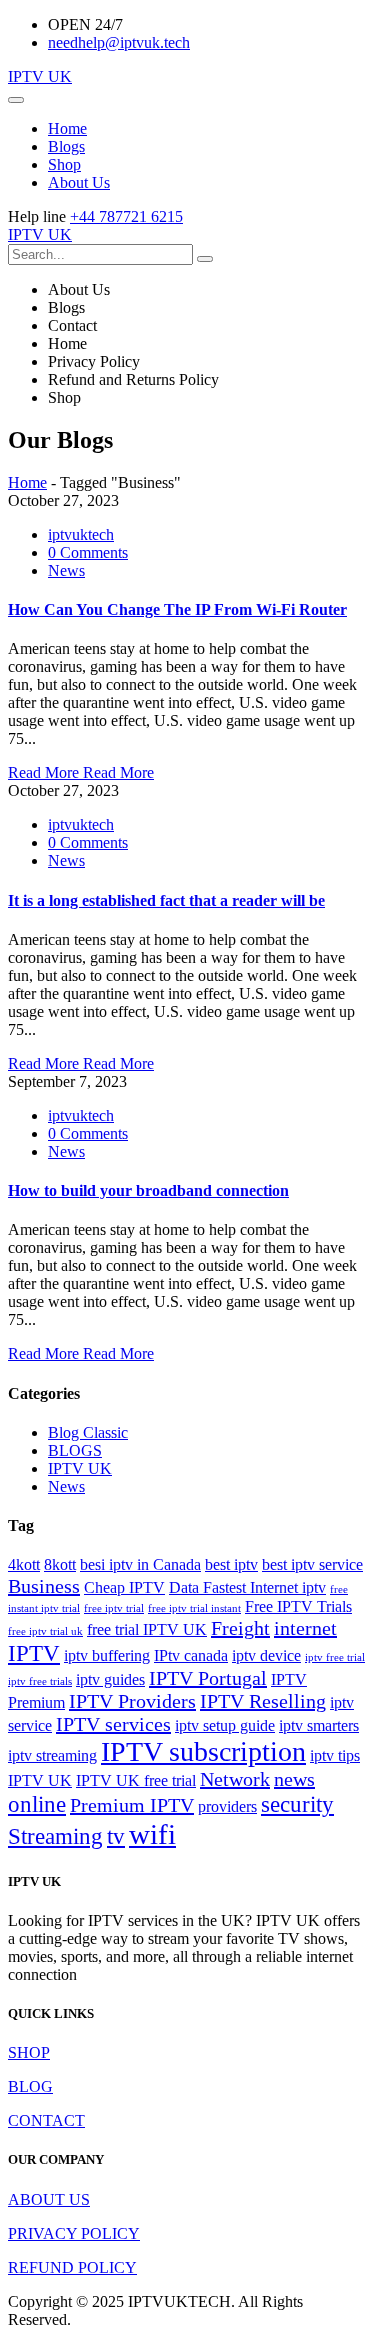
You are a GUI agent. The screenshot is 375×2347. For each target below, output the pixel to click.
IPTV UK (40, 76)
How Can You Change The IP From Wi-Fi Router (177, 609)
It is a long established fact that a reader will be (166, 900)
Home (27, 482)
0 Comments (88, 552)
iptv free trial (335, 1657)
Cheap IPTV (124, 1588)
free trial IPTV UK (147, 1630)
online (37, 1804)
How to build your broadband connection (148, 1190)
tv (116, 1836)
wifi (152, 1834)
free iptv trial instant (194, 1608)
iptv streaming (52, 1756)
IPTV (34, 1653)
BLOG (30, 2086)
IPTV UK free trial (136, 1781)
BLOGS (75, 1450)
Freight (240, 1628)
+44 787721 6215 (126, 216)
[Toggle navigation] (16, 100)
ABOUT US (49, 2199)
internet (305, 1628)
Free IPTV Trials (298, 1607)
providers (227, 1807)
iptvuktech (81, 534)
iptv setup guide (225, 1726)
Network (235, 1779)
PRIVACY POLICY (74, 2233)
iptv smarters (319, 1726)
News (66, 570)
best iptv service (312, 1565)
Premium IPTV (132, 1805)
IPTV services (113, 1724)
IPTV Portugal (208, 1678)
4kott (24, 1565)
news (294, 1779)
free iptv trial (114, 1608)
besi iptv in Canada (140, 1565)
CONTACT (46, 2120)
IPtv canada (191, 1656)
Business (44, 1586)
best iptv (231, 1565)
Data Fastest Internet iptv (247, 1588)
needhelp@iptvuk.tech (119, 42)
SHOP (29, 2052)
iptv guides (110, 1680)
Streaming (55, 1836)
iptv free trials (40, 1681)
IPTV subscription (203, 1751)
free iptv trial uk (45, 1631)
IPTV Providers (132, 1701)
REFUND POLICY (72, 2267)
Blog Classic (88, 1432)
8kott (60, 1565)
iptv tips (335, 1756)
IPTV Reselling (263, 1701)
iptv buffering (107, 1656)
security (297, 1804)
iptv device (266, 1656)
